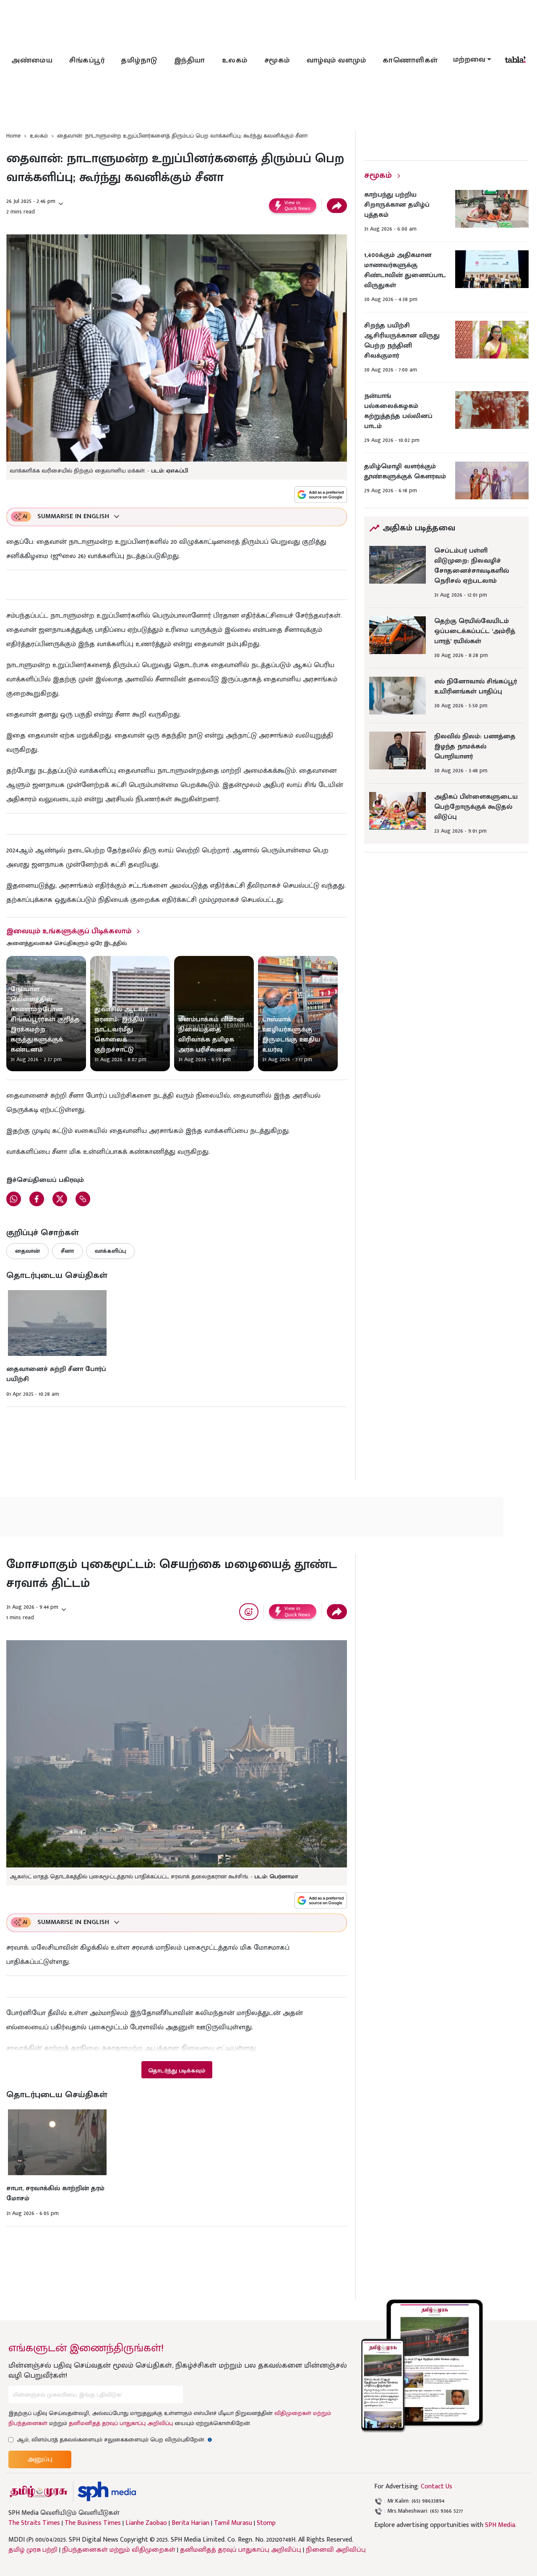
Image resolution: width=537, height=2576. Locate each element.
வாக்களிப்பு (110, 1251)
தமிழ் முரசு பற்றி (33, 2550)
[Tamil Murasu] (39, 2492)
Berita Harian (190, 2523)
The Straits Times (34, 2523)
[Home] (107, 2492)
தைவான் (27, 1251)
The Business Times (93, 2523)
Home (13, 136)
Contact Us (437, 2486)
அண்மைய (32, 60)
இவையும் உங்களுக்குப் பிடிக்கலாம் (69, 931)
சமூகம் (277, 60)
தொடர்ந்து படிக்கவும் (177, 2071)
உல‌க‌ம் (235, 60)
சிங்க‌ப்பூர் (87, 60)
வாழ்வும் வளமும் (336, 60)
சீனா (67, 1251)
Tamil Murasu (233, 2523)
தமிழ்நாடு (139, 60)
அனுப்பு (40, 2459)
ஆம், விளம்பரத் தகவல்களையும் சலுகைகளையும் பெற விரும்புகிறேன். (115, 2440)
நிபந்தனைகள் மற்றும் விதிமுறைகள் (119, 2550)
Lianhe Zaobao (146, 2523)
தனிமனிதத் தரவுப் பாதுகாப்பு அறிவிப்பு (121, 2423)
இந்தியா (190, 60)
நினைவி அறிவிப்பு (336, 2550)
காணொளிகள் (410, 60)
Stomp (266, 2523)
